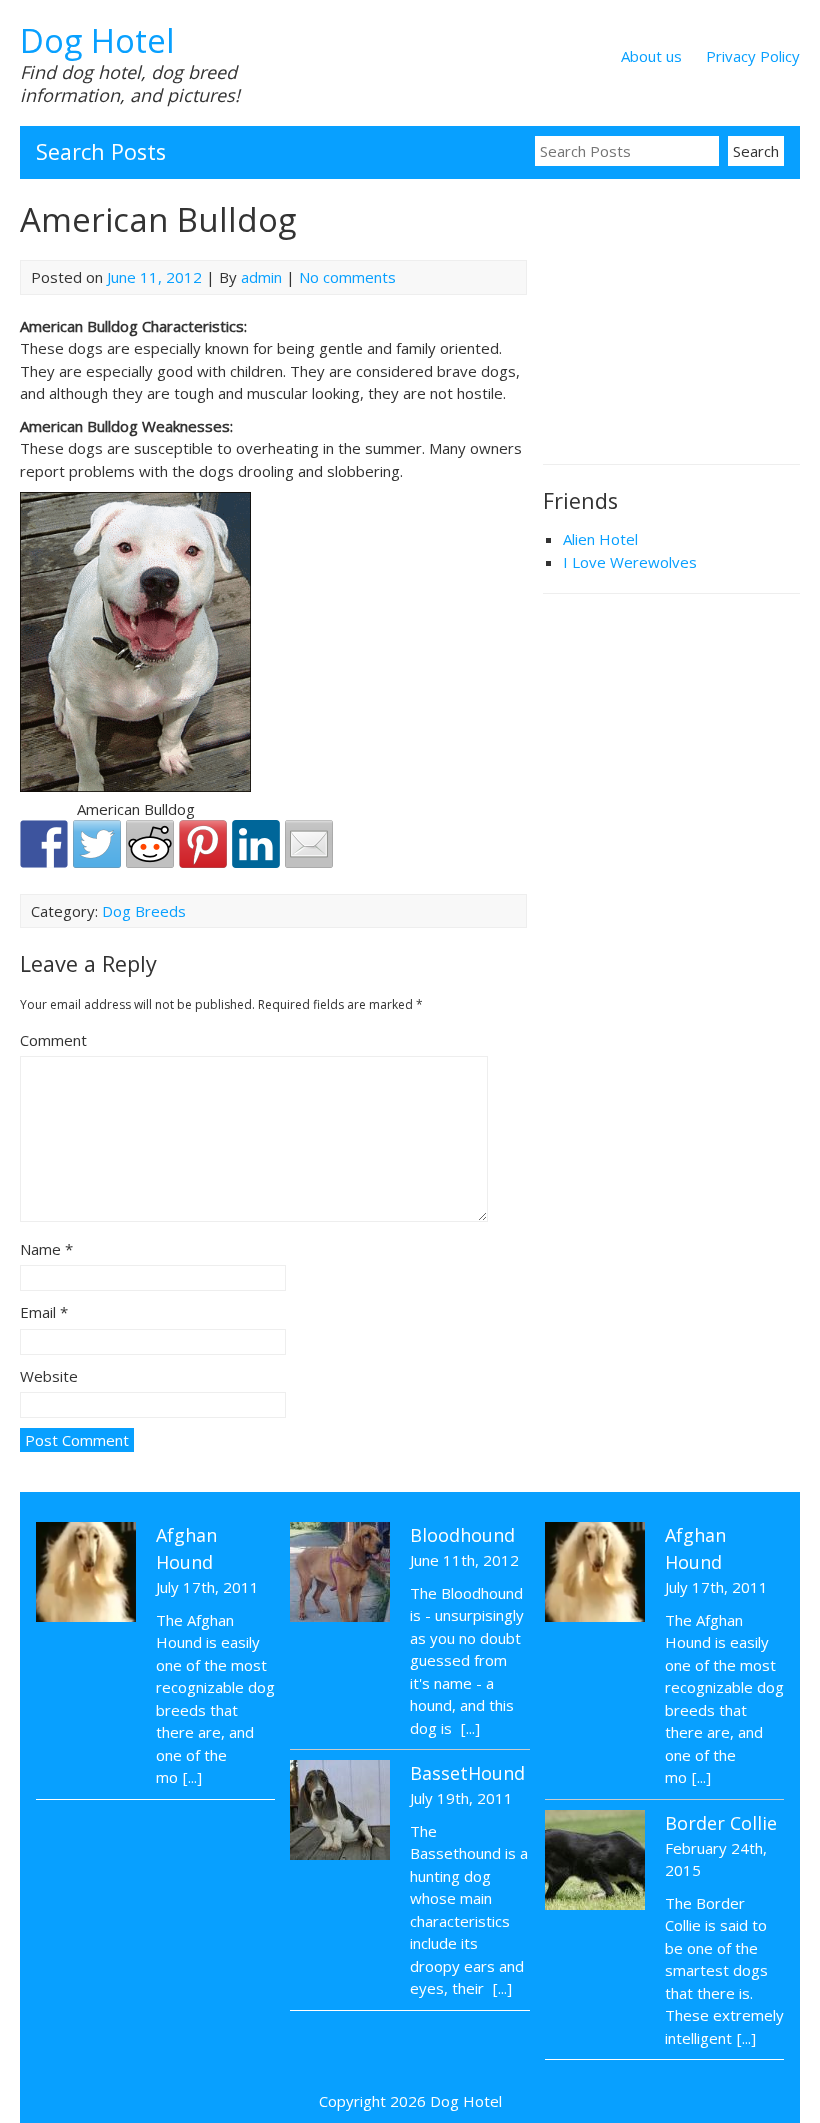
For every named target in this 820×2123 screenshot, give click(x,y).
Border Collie (721, 1823)
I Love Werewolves (630, 562)
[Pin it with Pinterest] (203, 844)
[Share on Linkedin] (256, 844)
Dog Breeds (144, 911)
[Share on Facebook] (44, 844)
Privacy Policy (753, 56)
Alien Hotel (600, 539)
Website (49, 1376)
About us (651, 56)
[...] (192, 1777)
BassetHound (467, 1773)
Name (46, 1249)
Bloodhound (462, 1535)
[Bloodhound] (340, 1575)
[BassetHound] (340, 1813)
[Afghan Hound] (86, 1575)
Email (44, 1312)
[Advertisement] (681, 324)
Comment (53, 1040)
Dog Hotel (97, 40)
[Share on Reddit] (150, 844)
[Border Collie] (595, 1863)
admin (261, 277)
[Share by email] (309, 844)
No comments (347, 277)
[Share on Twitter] (97, 844)
